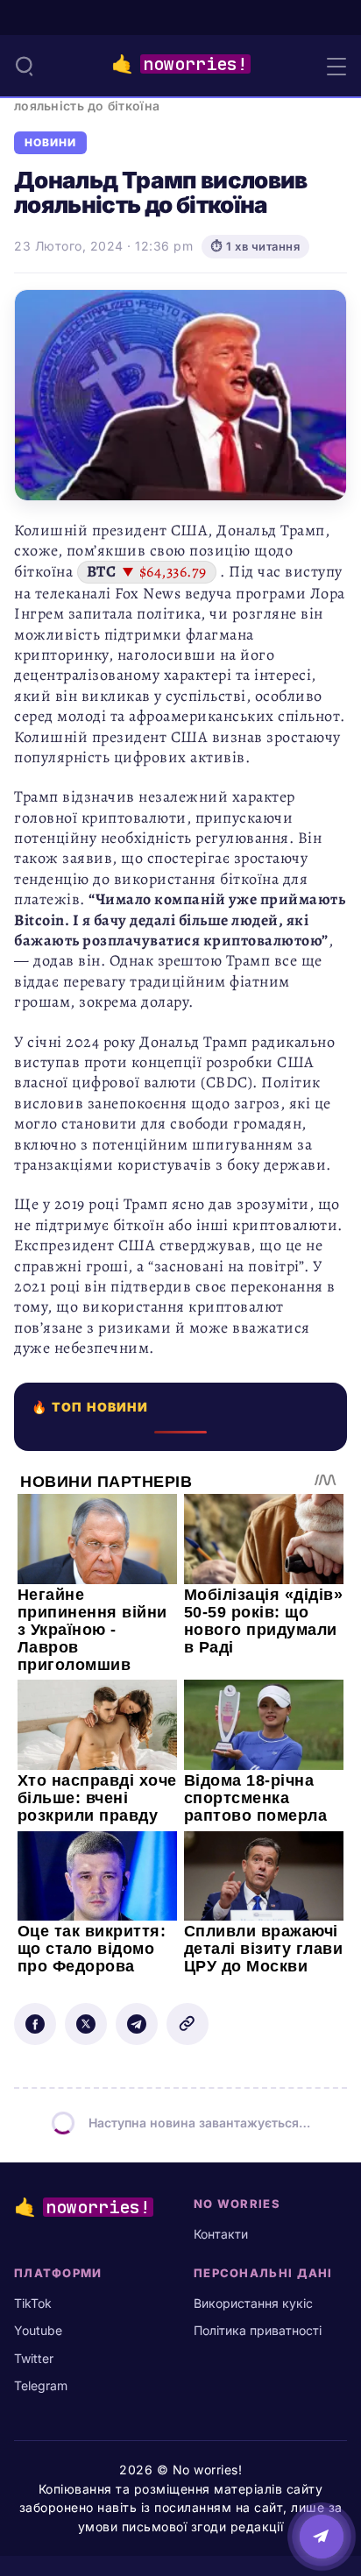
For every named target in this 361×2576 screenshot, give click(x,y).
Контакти (221, 2234)
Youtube (38, 2330)
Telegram (41, 2385)
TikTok (33, 2303)
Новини (50, 143)
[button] (25, 66)
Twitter (34, 2358)
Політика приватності (258, 2330)
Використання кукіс (253, 2303)
